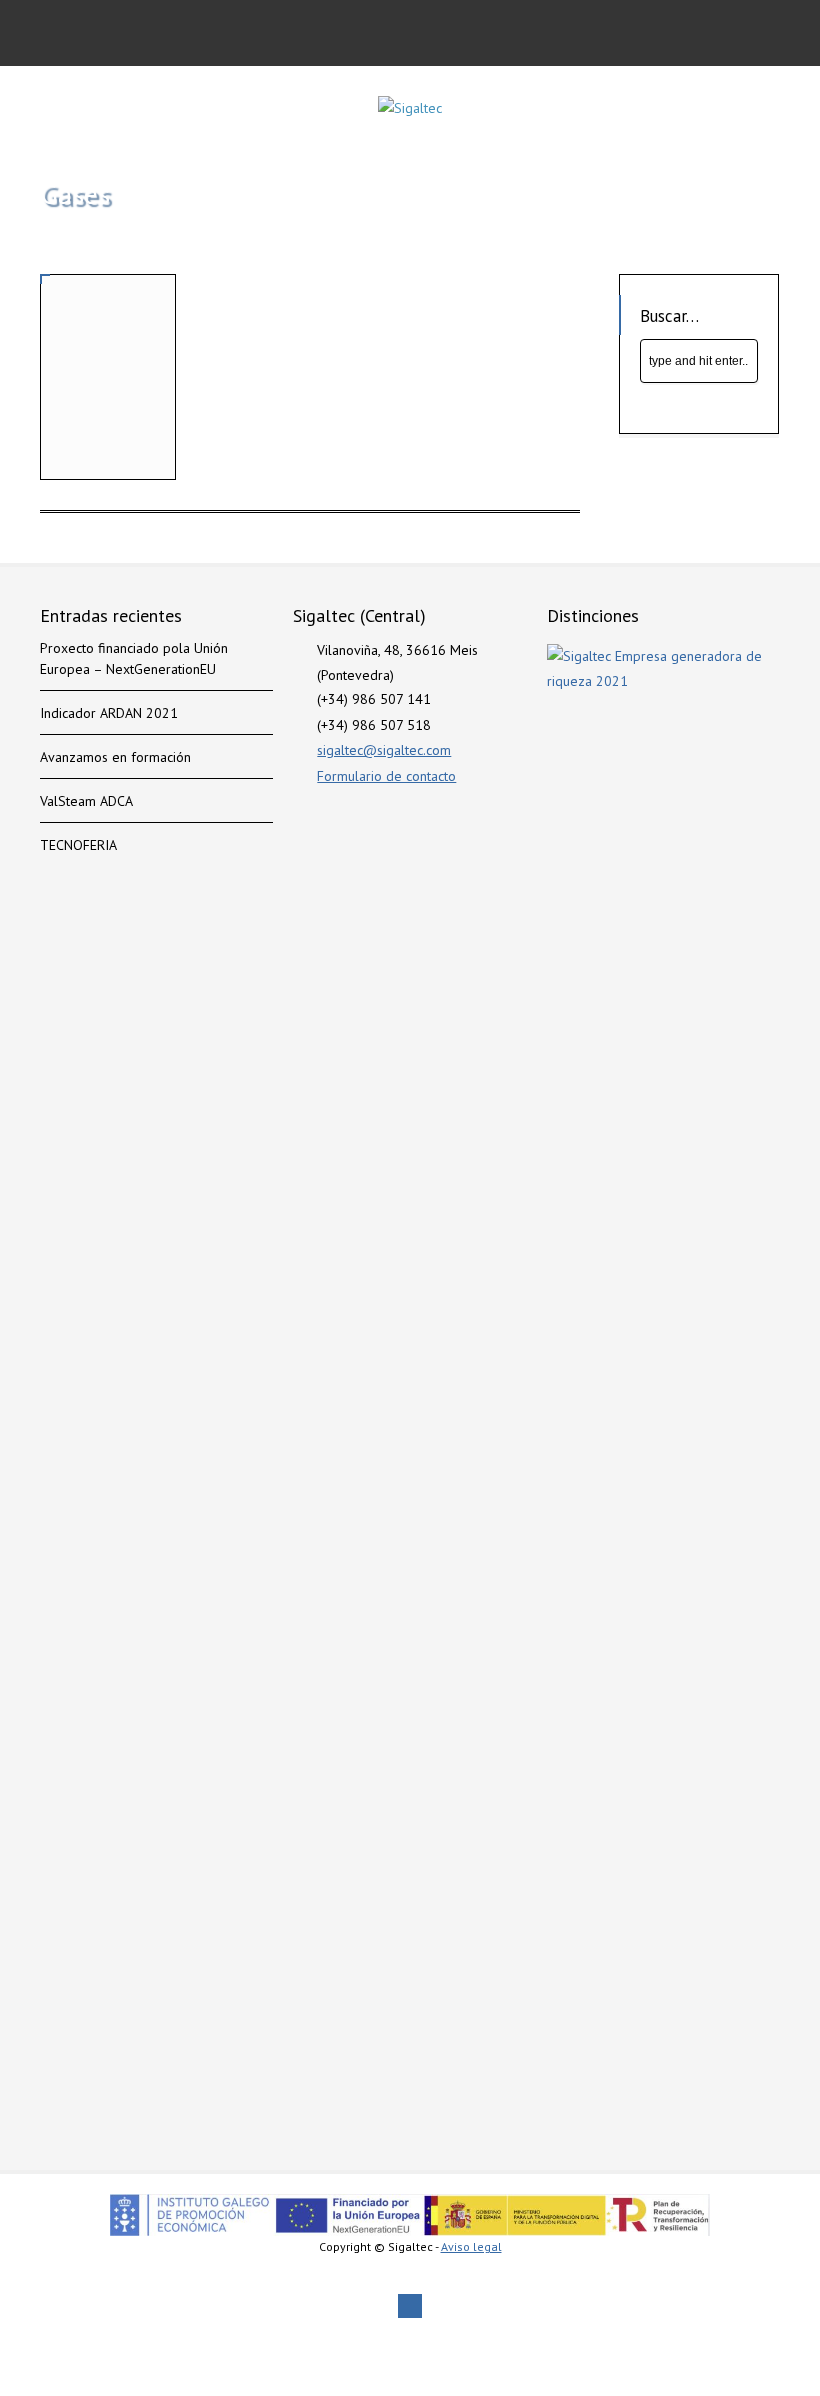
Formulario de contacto (386, 776)
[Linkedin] (410, 2306)
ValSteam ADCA (86, 801)
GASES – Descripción (89, 438)
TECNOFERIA (78, 845)
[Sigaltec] (410, 108)
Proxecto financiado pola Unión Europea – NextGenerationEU (134, 658)
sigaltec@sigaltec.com (384, 750)
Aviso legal (471, 2246)
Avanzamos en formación (115, 757)
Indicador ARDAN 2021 (109, 713)
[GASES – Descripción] (108, 342)
